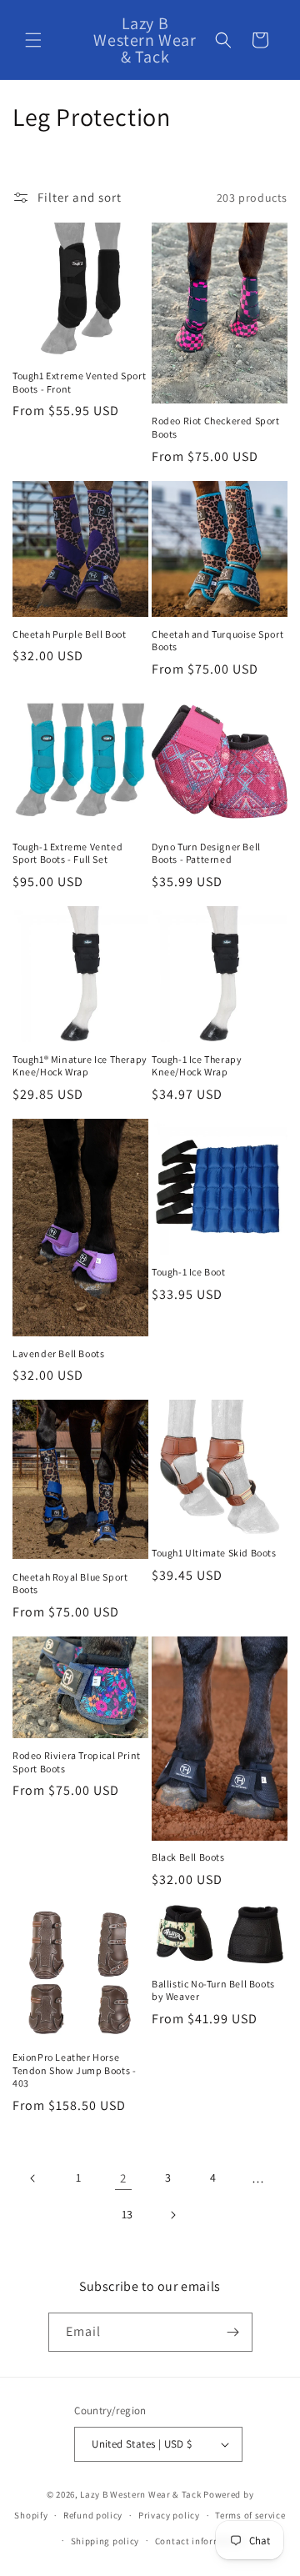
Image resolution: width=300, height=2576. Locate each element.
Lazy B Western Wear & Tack (140, 2494)
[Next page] (172, 2215)
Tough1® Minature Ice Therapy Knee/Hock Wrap (80, 1066)
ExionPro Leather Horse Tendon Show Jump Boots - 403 (74, 2070)
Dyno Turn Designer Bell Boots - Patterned (206, 853)
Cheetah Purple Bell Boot (69, 634)
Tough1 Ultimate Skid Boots (214, 1553)
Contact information (200, 2541)
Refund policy (93, 2515)
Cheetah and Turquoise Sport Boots (217, 641)
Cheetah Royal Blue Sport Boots (70, 1584)
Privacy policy (169, 2515)
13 (127, 2214)
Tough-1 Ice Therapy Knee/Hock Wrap (197, 1066)
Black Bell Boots (188, 1857)
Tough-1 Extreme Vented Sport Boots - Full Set (67, 853)
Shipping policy (105, 2541)
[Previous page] (33, 2178)
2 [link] (123, 2178)
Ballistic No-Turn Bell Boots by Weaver (213, 1990)
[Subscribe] (233, 2332)
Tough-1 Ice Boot (189, 1272)
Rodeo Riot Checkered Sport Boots (216, 427)
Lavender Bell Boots (58, 1353)
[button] (33, 40)
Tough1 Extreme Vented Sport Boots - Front (79, 382)
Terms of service (250, 2515)
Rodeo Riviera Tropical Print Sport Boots (77, 1762)
